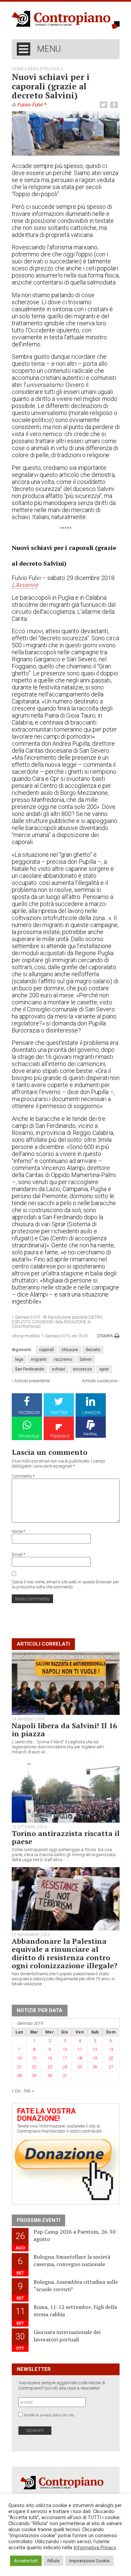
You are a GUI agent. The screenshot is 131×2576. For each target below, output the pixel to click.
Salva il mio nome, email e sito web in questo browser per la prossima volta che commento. (65, 1584)
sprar (104, 1369)
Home (18, 69)
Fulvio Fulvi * (31, 105)
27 (111, 2067)
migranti (39, 1359)
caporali (46, 1350)
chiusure (70, 1350)
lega (19, 1359)
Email (18, 1554)
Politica (51, 69)
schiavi (58, 1369)
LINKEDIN (92, 1412)
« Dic (16, 2091)
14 (19, 2058)
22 (34, 2067)
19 (95, 2058)
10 (65, 2049)
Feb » (29, 2091)
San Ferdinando (30, 1369)
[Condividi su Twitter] (104, 105)
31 (65, 2075)
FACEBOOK (29, 1412)
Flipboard (60, 1436)
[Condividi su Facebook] (115, 105)
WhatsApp (29, 1436)
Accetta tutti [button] (26, 2561)
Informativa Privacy (95, 2548)
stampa (105, 1336)
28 (19, 2075)
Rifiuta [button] (53, 2561)
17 (65, 2058)
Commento (23, 1476)
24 (65, 2067)
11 (80, 2049)
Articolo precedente (32, 1381)
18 (80, 2058)
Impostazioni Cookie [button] (89, 2561)
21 (19, 2067)
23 (50, 2067)
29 (34, 2075)
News (33, 69)
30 (50, 2075)
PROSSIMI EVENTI (38, 2220)
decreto (93, 1350)
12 (95, 2049)
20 (111, 2058)
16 (50, 2058)
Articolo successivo (100, 1381)
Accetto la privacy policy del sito (49, 2415)
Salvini (86, 1359)
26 (95, 2067)
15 (34, 2058)
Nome (18, 1531)
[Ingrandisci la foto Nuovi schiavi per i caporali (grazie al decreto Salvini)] (66, 133)
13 (111, 2049)
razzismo (63, 1359)
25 (80, 2067)
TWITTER (59, 1412)
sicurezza (82, 1369)
